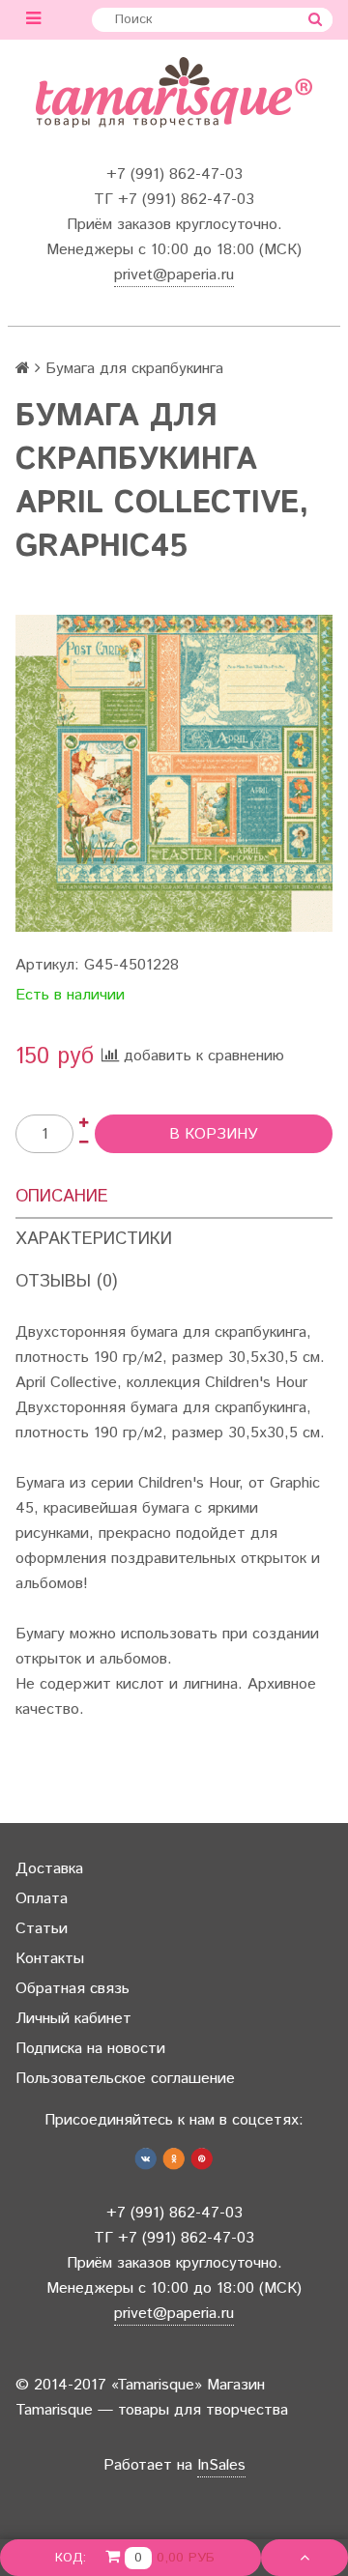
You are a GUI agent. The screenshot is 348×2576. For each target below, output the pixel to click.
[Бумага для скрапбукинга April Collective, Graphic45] (174, 773)
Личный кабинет (73, 2019)
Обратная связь (72, 1989)
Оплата (42, 1899)
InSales (221, 2465)
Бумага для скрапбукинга (134, 369)
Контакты (50, 1959)
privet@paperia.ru (174, 275)
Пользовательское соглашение (125, 2079)
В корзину (214, 1134)
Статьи (42, 1929)
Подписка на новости (90, 2049)
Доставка (49, 1869)
